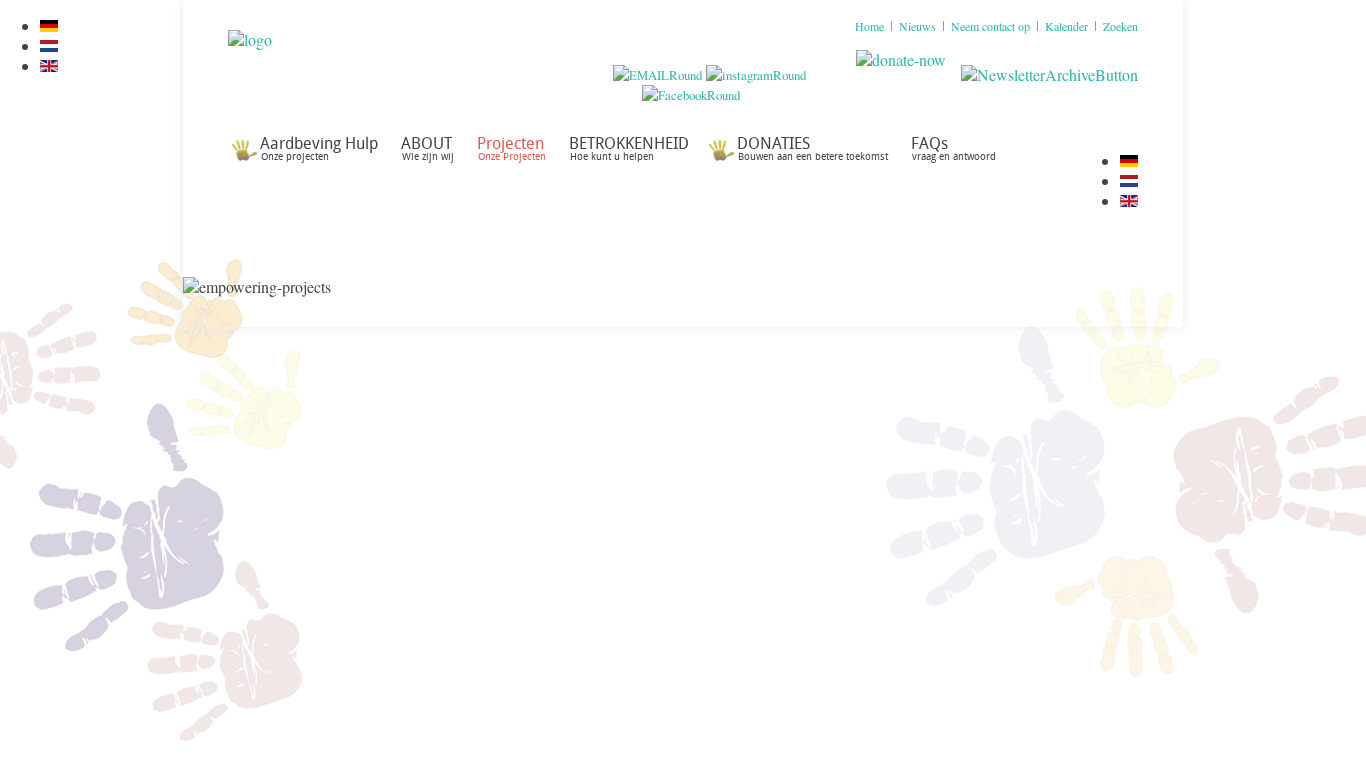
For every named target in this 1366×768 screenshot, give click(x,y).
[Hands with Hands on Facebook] (691, 95)
